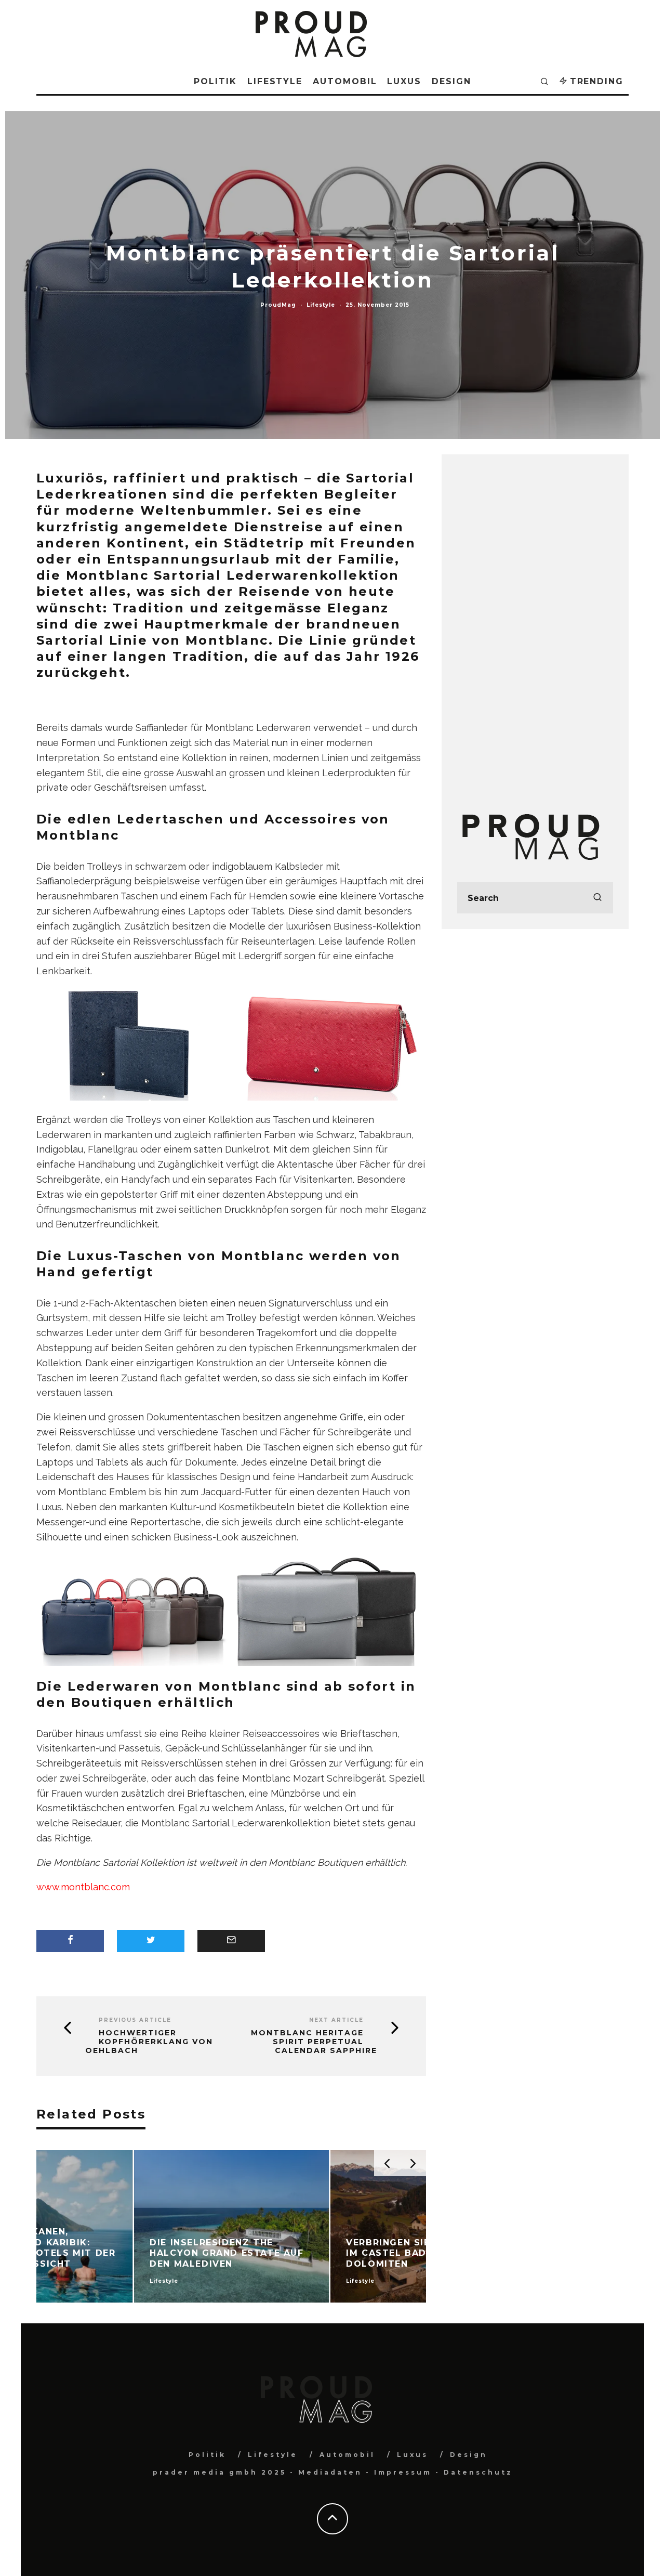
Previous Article (135, 2020)
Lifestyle (275, 81)
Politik (215, 81)
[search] (597, 898)
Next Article (336, 2020)
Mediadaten (330, 2472)
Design (451, 81)
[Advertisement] (535, 626)
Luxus (404, 81)
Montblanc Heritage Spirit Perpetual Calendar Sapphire (314, 2042)
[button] (134, 1046)
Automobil (345, 81)
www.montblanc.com (83, 1887)
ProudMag (278, 305)
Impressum (403, 2472)
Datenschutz (478, 2472)
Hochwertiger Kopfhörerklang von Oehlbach (149, 2042)
